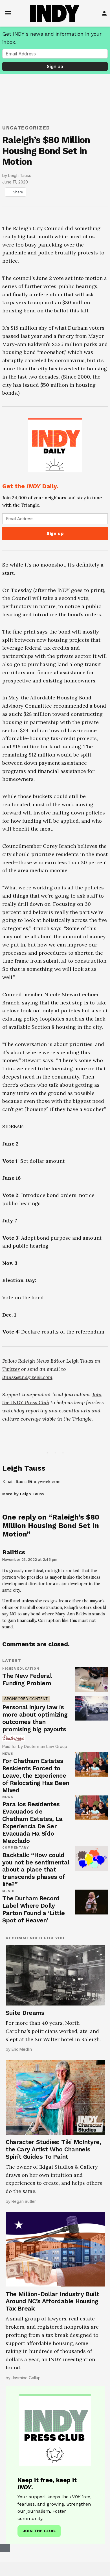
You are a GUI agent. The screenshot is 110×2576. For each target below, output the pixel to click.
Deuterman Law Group (46, 1746)
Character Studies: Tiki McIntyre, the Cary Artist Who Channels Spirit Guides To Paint (53, 2149)
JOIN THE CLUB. (39, 2531)
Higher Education (21, 1669)
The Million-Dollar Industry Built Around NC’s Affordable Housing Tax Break (52, 2301)
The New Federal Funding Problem (27, 1679)
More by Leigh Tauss (23, 1494)
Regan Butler (24, 2201)
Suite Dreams (25, 2013)
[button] (55, 478)
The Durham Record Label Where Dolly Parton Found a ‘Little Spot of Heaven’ (34, 1909)
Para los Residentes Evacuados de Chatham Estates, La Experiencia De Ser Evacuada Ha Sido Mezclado (32, 1822)
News (8, 1754)
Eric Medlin (22, 2049)
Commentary (16, 1848)
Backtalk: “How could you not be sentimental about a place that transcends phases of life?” (36, 1870)
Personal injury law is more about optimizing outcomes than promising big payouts (35, 1718)
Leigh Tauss (20, 175)
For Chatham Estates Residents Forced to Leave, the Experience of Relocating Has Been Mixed (36, 1776)
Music (8, 1891)
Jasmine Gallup (26, 2378)
